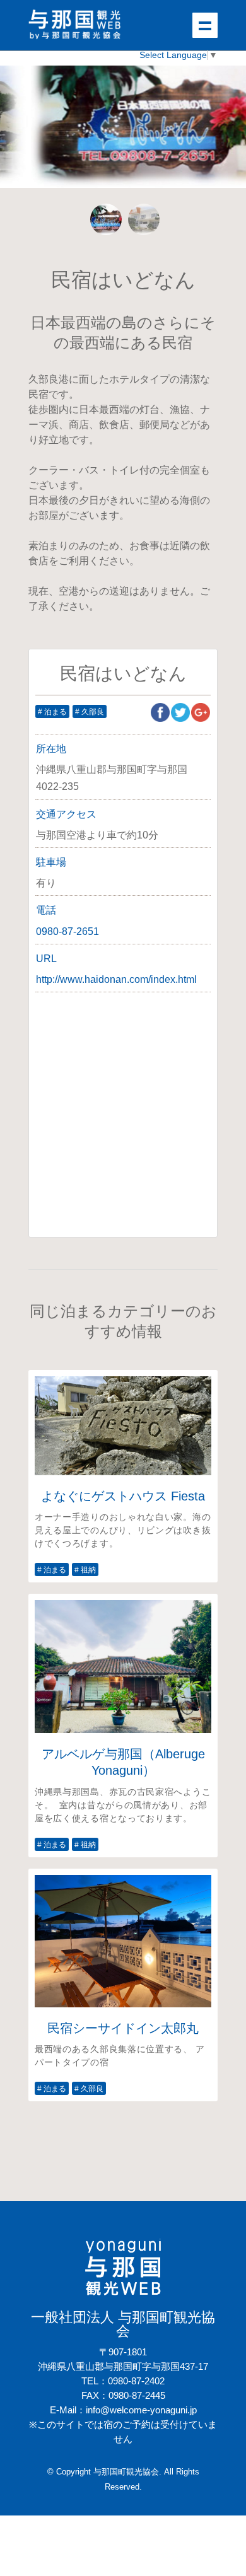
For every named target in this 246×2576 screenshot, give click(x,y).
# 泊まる (52, 712)
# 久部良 (90, 712)
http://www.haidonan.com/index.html (116, 979)
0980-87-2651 (67, 931)
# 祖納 (85, 1570)
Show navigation (205, 25)
